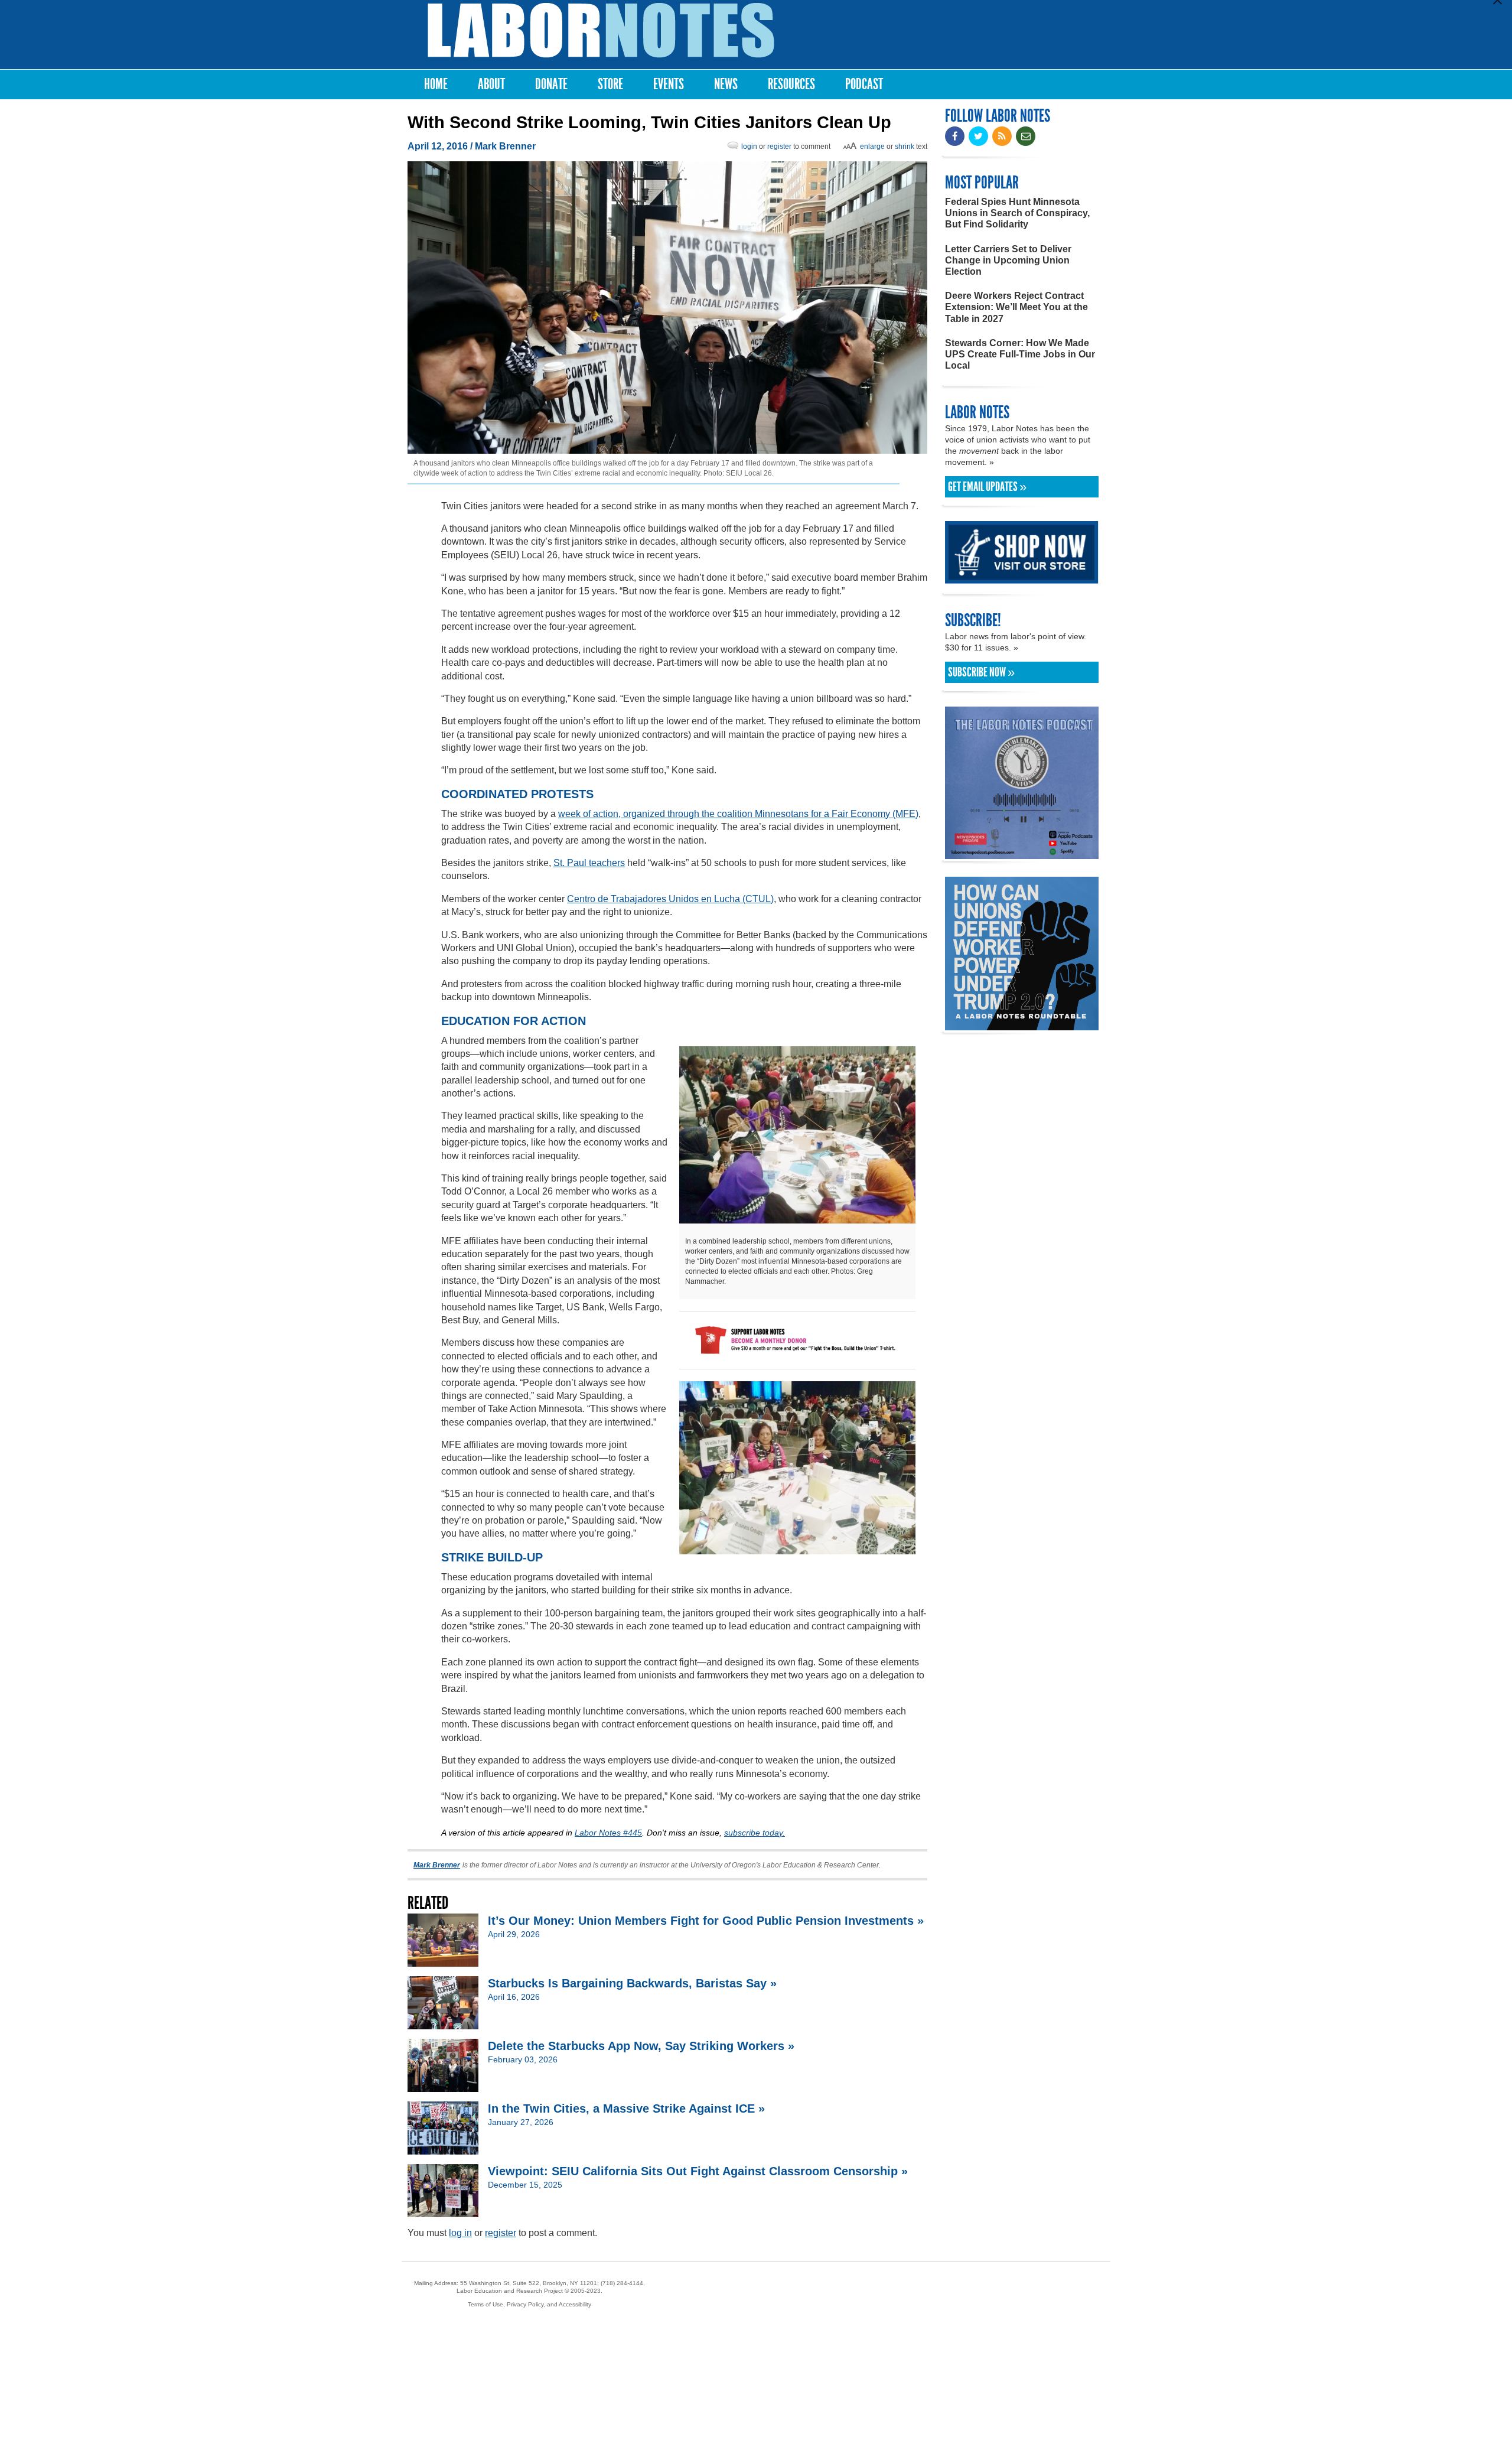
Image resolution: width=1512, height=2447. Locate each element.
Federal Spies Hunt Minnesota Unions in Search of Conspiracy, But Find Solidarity (1017, 213)
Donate (551, 84)
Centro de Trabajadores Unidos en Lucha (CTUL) (670, 899)
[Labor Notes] (601, 30)
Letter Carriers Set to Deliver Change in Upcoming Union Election (1008, 260)
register (779, 147)
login (749, 147)
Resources (791, 84)
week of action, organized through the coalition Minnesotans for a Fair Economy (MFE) (738, 814)
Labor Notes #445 (608, 1833)
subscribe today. (755, 1833)
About (491, 84)
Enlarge (872, 147)
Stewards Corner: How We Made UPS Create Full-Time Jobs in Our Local (1020, 354)
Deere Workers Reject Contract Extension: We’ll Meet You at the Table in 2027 (1016, 307)
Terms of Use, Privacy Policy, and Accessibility (529, 2304)
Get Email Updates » (987, 487)
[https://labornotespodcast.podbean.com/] (1022, 853)
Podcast (864, 84)
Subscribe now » (981, 672)
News (726, 84)
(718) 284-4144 (622, 2283)
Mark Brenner (505, 146)
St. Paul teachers (589, 863)
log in (460, 2233)
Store (610, 84)
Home (436, 84)
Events (669, 84)
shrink (905, 147)
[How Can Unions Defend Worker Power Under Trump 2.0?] (1022, 1025)
